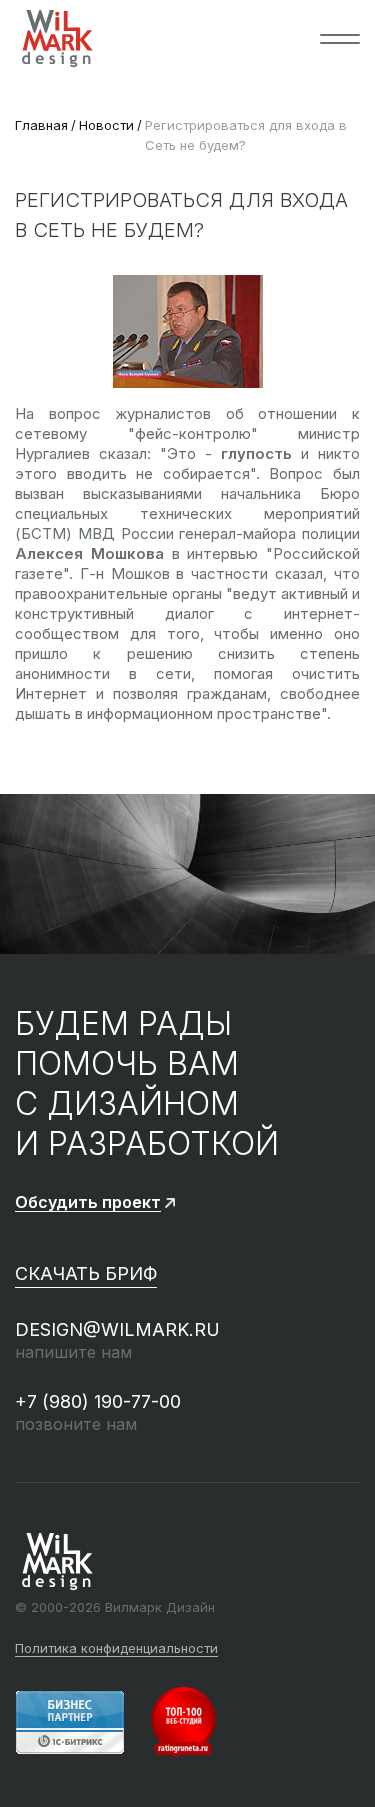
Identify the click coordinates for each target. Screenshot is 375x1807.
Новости (106, 125)
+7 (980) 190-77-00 (98, 1401)
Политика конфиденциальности (116, 1649)
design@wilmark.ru (117, 1329)
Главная (41, 125)
